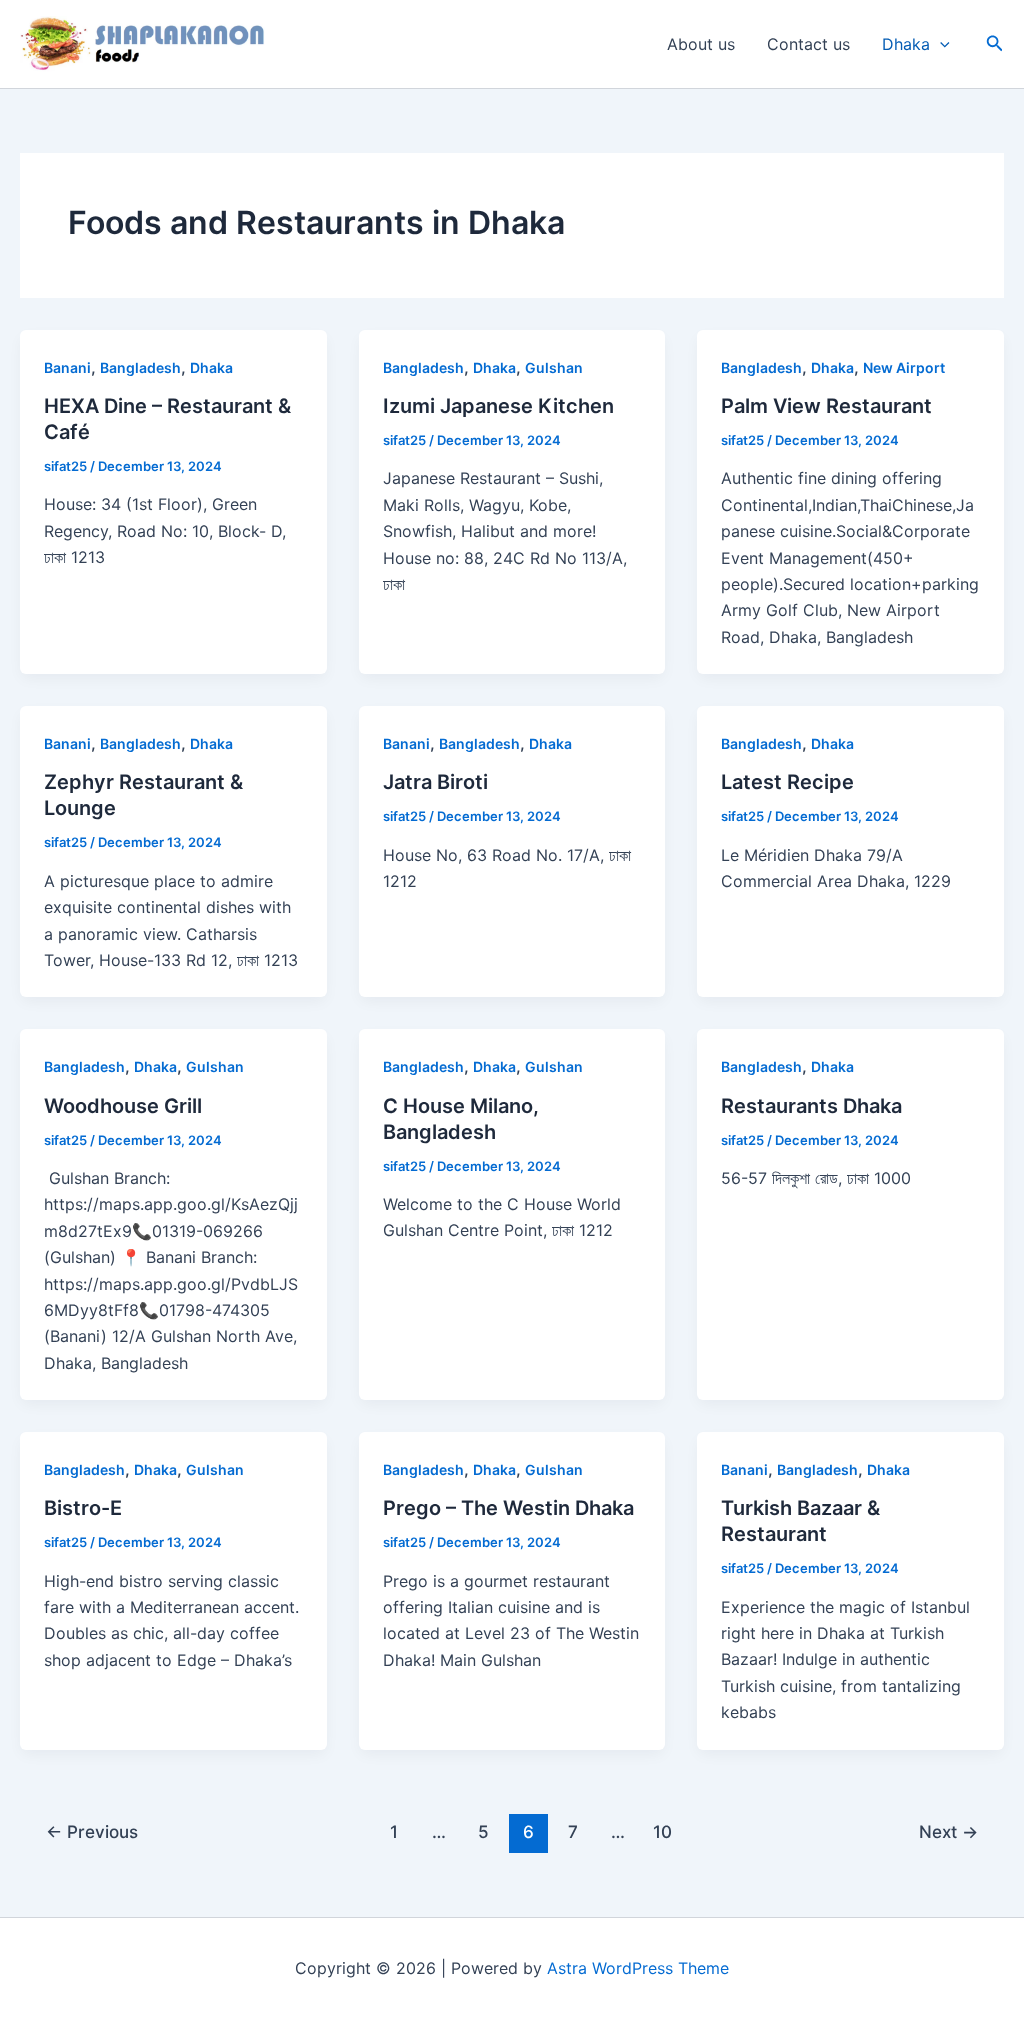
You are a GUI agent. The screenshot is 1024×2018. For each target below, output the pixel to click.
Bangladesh (140, 367)
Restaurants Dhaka (811, 1106)
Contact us (808, 44)
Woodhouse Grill (123, 1106)
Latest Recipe (787, 782)
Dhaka (906, 44)
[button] (940, 44)
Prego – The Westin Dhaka (508, 1508)
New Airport (904, 367)
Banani (67, 367)
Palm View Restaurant (826, 406)
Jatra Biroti (435, 782)
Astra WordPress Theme (638, 1968)
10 (662, 1831)
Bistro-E (83, 1508)
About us (701, 44)
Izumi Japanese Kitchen (498, 406)
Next (948, 1831)
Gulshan (554, 367)
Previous (92, 1831)
